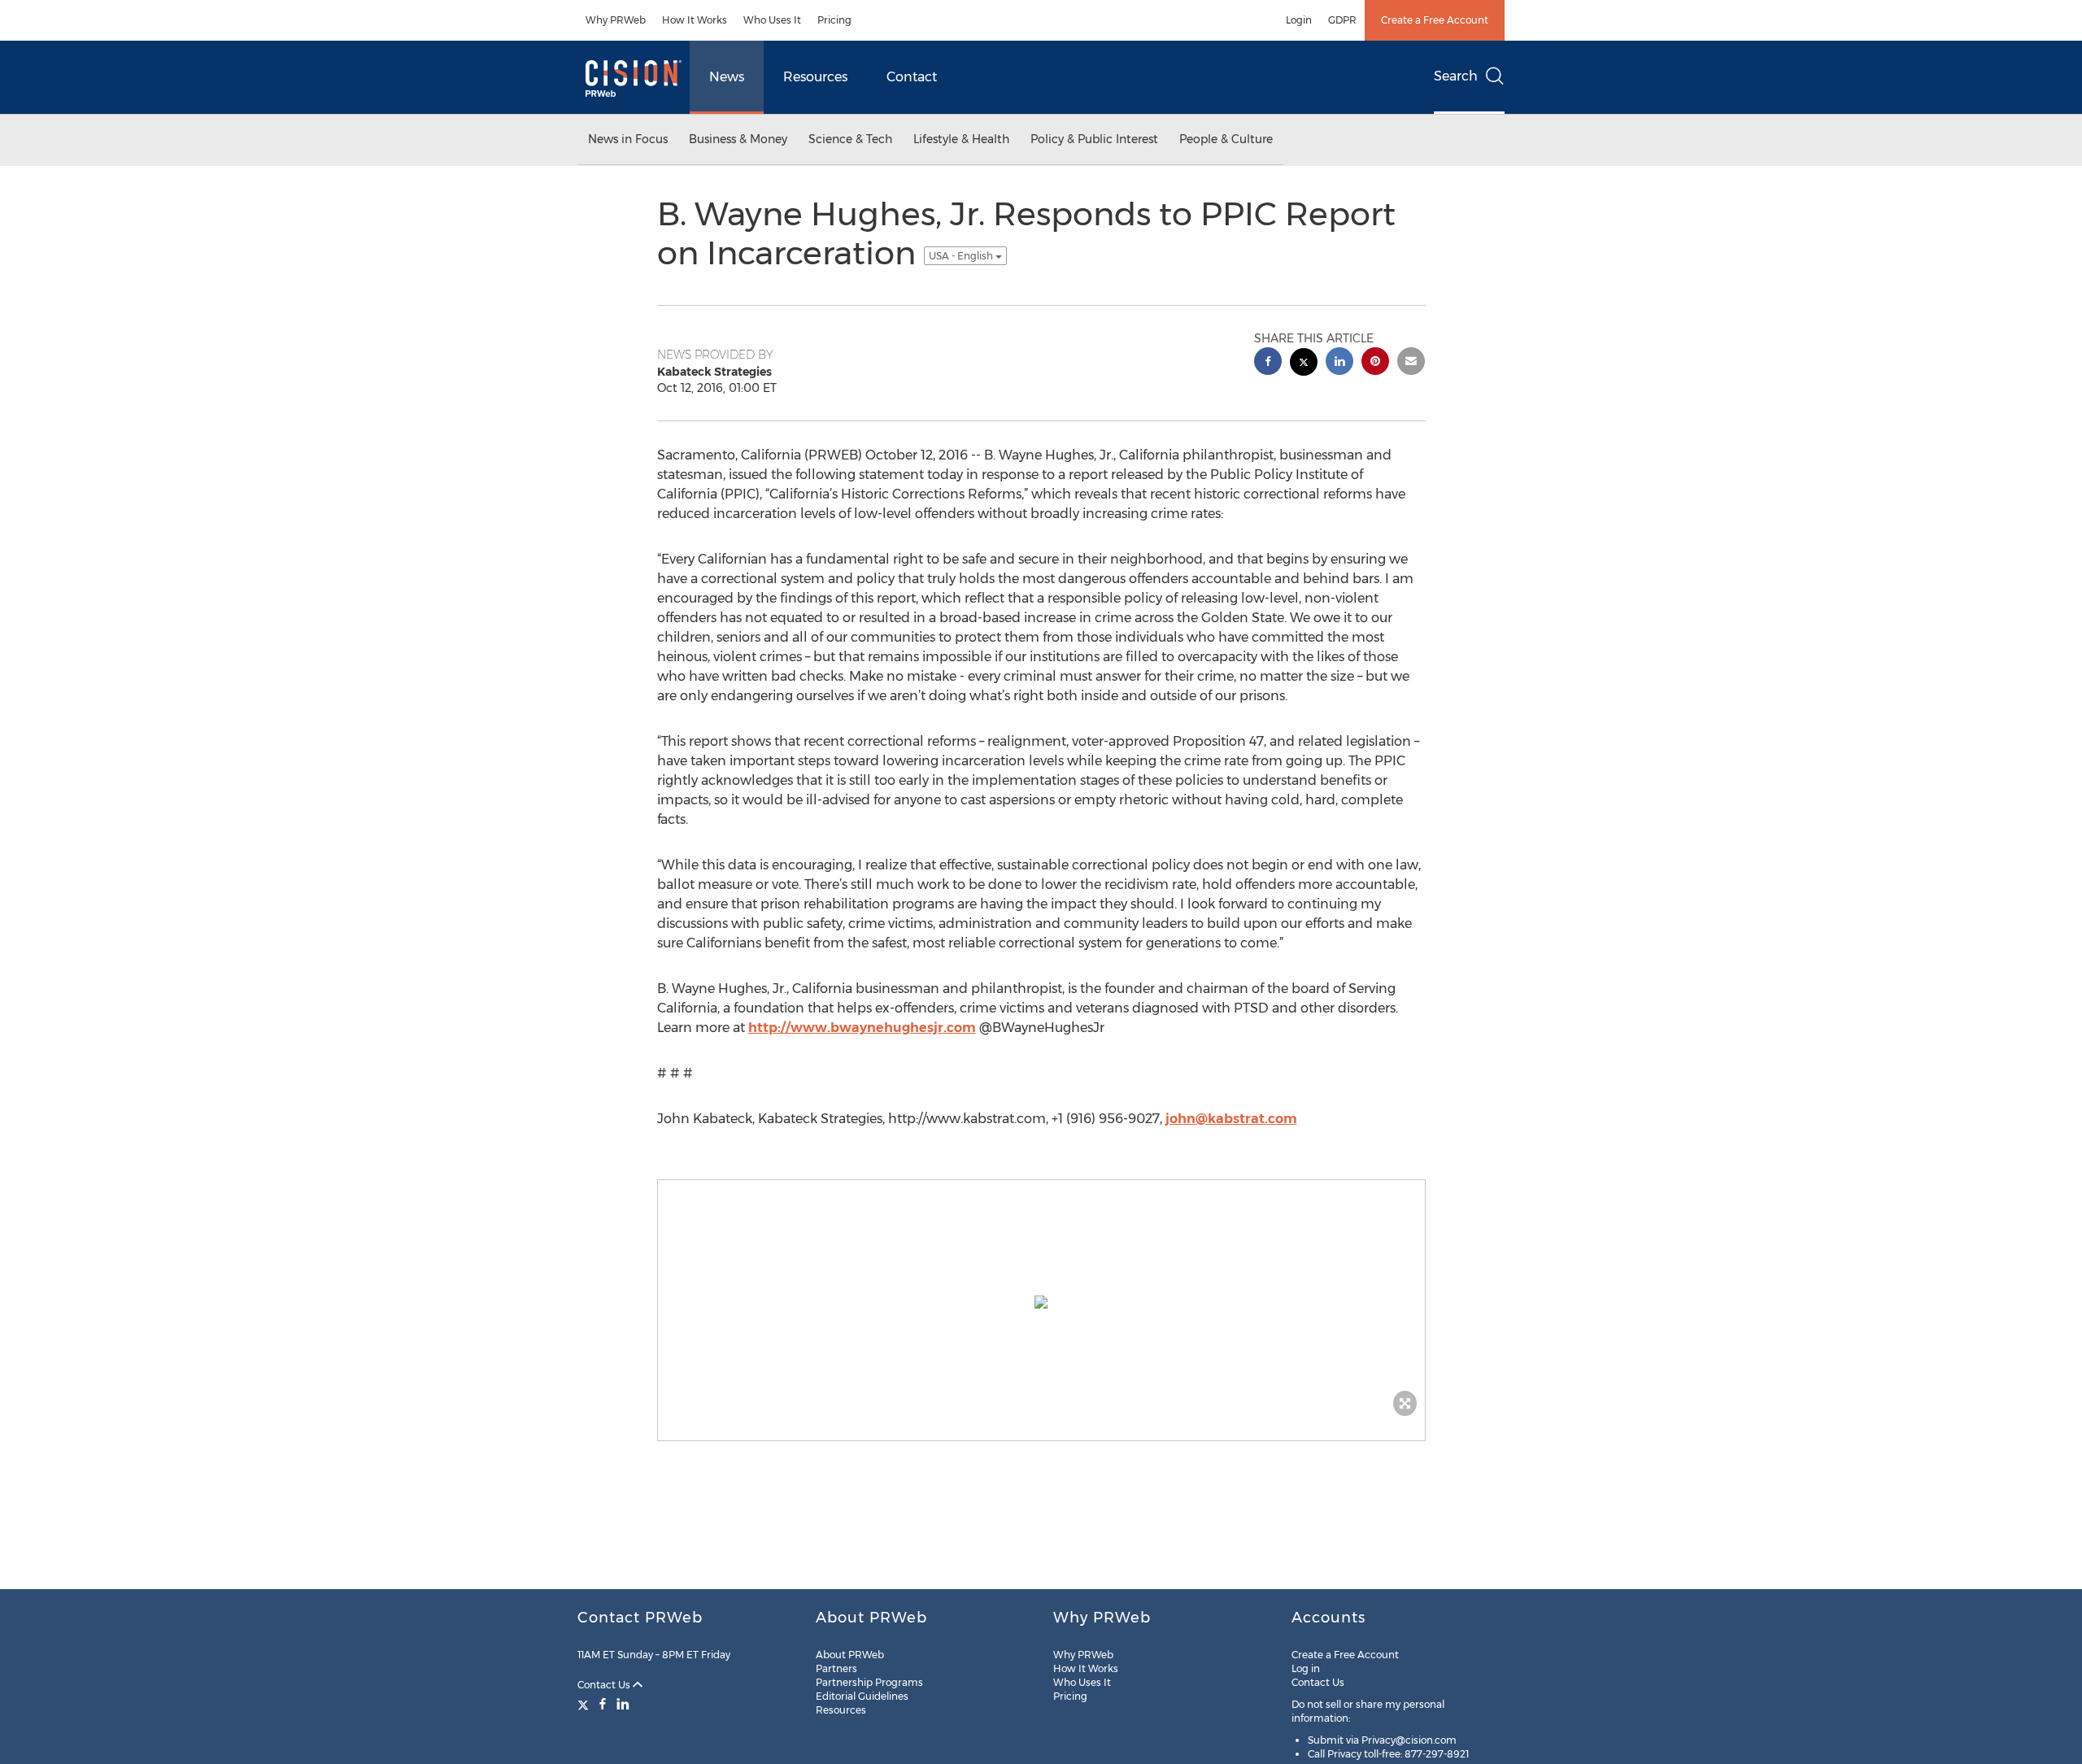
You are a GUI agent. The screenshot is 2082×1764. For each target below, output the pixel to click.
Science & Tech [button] (850, 139)
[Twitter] (585, 1704)
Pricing (834, 20)
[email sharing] (1411, 363)
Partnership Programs (869, 1682)
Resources (815, 77)
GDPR (1342, 20)
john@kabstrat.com (1231, 1119)
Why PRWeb (616, 20)
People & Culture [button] (1226, 139)
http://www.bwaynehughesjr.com (862, 1028)
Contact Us (605, 1685)
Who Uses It (772, 20)
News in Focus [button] (628, 139)
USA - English (962, 256)
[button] (1041, 1302)
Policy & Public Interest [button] (1094, 139)
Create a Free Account (1435, 20)
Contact (912, 77)
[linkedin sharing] (1339, 363)
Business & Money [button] (738, 139)
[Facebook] (603, 1704)
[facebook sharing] (1268, 363)
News (727, 77)
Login (1299, 20)
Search (1456, 76)
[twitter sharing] (1304, 364)
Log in (1306, 1668)
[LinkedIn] (623, 1704)
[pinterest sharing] (1375, 363)
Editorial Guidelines (862, 1696)
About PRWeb (850, 1655)
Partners (836, 1668)
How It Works (695, 20)
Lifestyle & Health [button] (961, 139)
